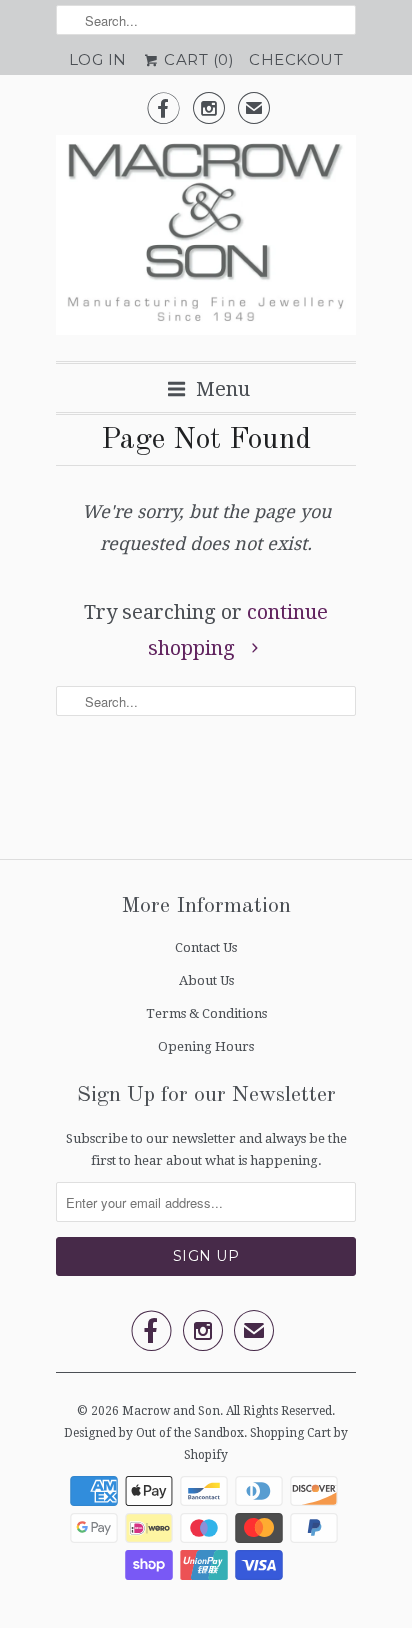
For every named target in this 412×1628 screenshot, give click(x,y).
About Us (206, 980)
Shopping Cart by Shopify (266, 1444)
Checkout (296, 59)
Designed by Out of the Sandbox (154, 1433)
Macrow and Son (171, 1411)
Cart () (197, 59)
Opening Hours (206, 1046)
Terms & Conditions (206, 1013)
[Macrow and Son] (206, 240)
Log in (98, 59)
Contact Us (206, 947)
